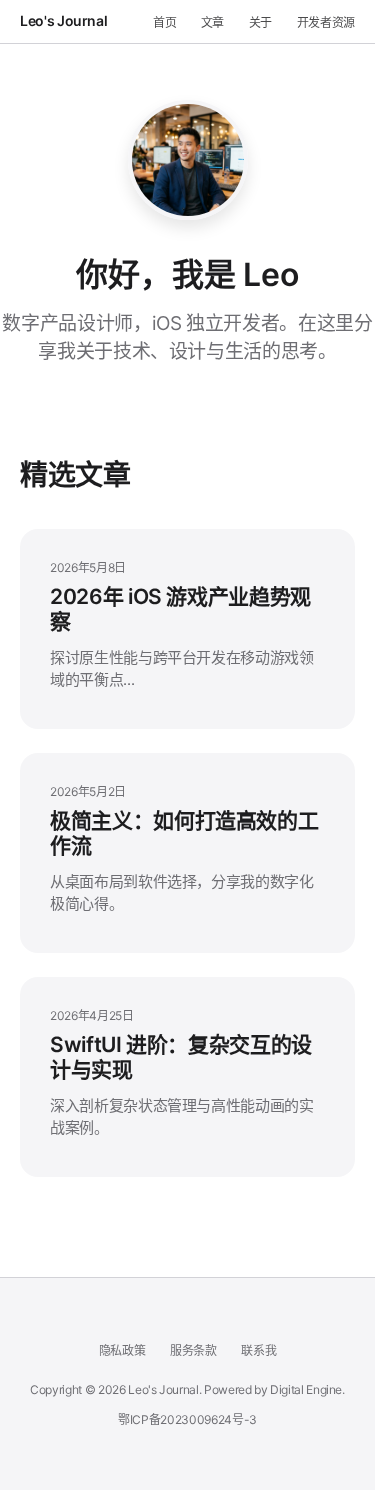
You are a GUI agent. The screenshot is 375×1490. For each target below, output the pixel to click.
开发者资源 (326, 22)
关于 (260, 22)
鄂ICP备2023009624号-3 (187, 1419)
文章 (212, 22)
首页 (164, 22)
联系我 (258, 1350)
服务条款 (193, 1350)
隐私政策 (122, 1350)
